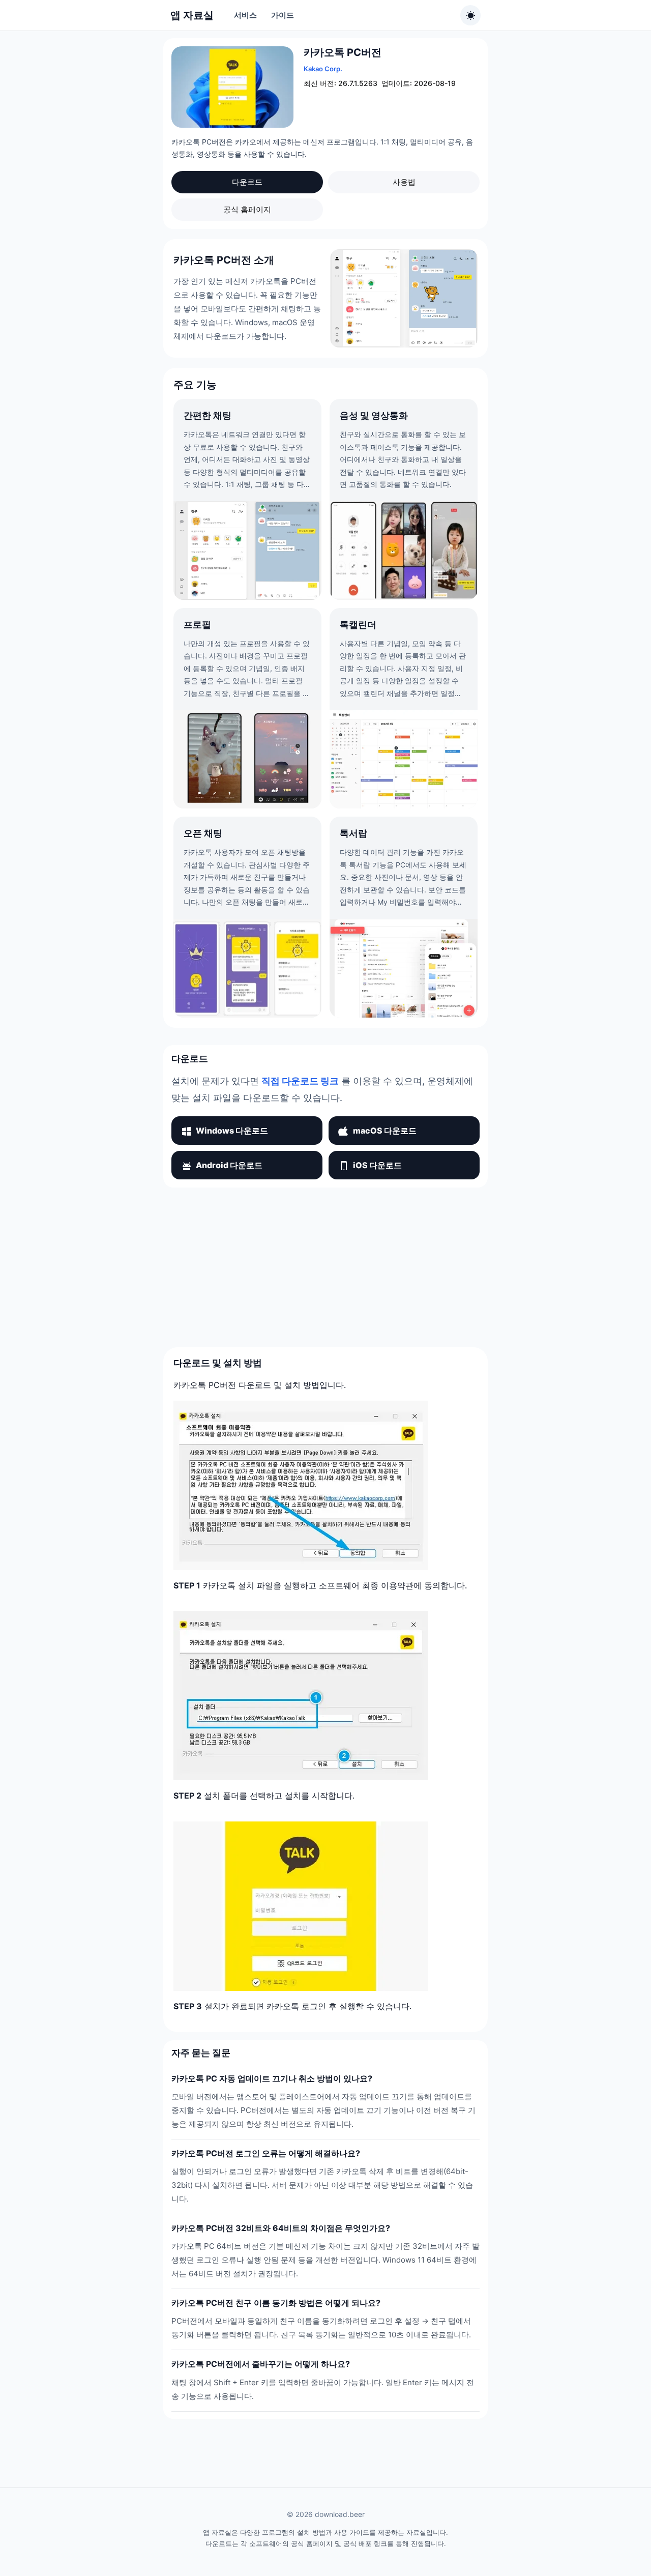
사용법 (404, 182)
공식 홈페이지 (247, 209)
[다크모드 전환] (470, 15)
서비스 (245, 15)
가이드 (283, 15)
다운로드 (247, 182)
